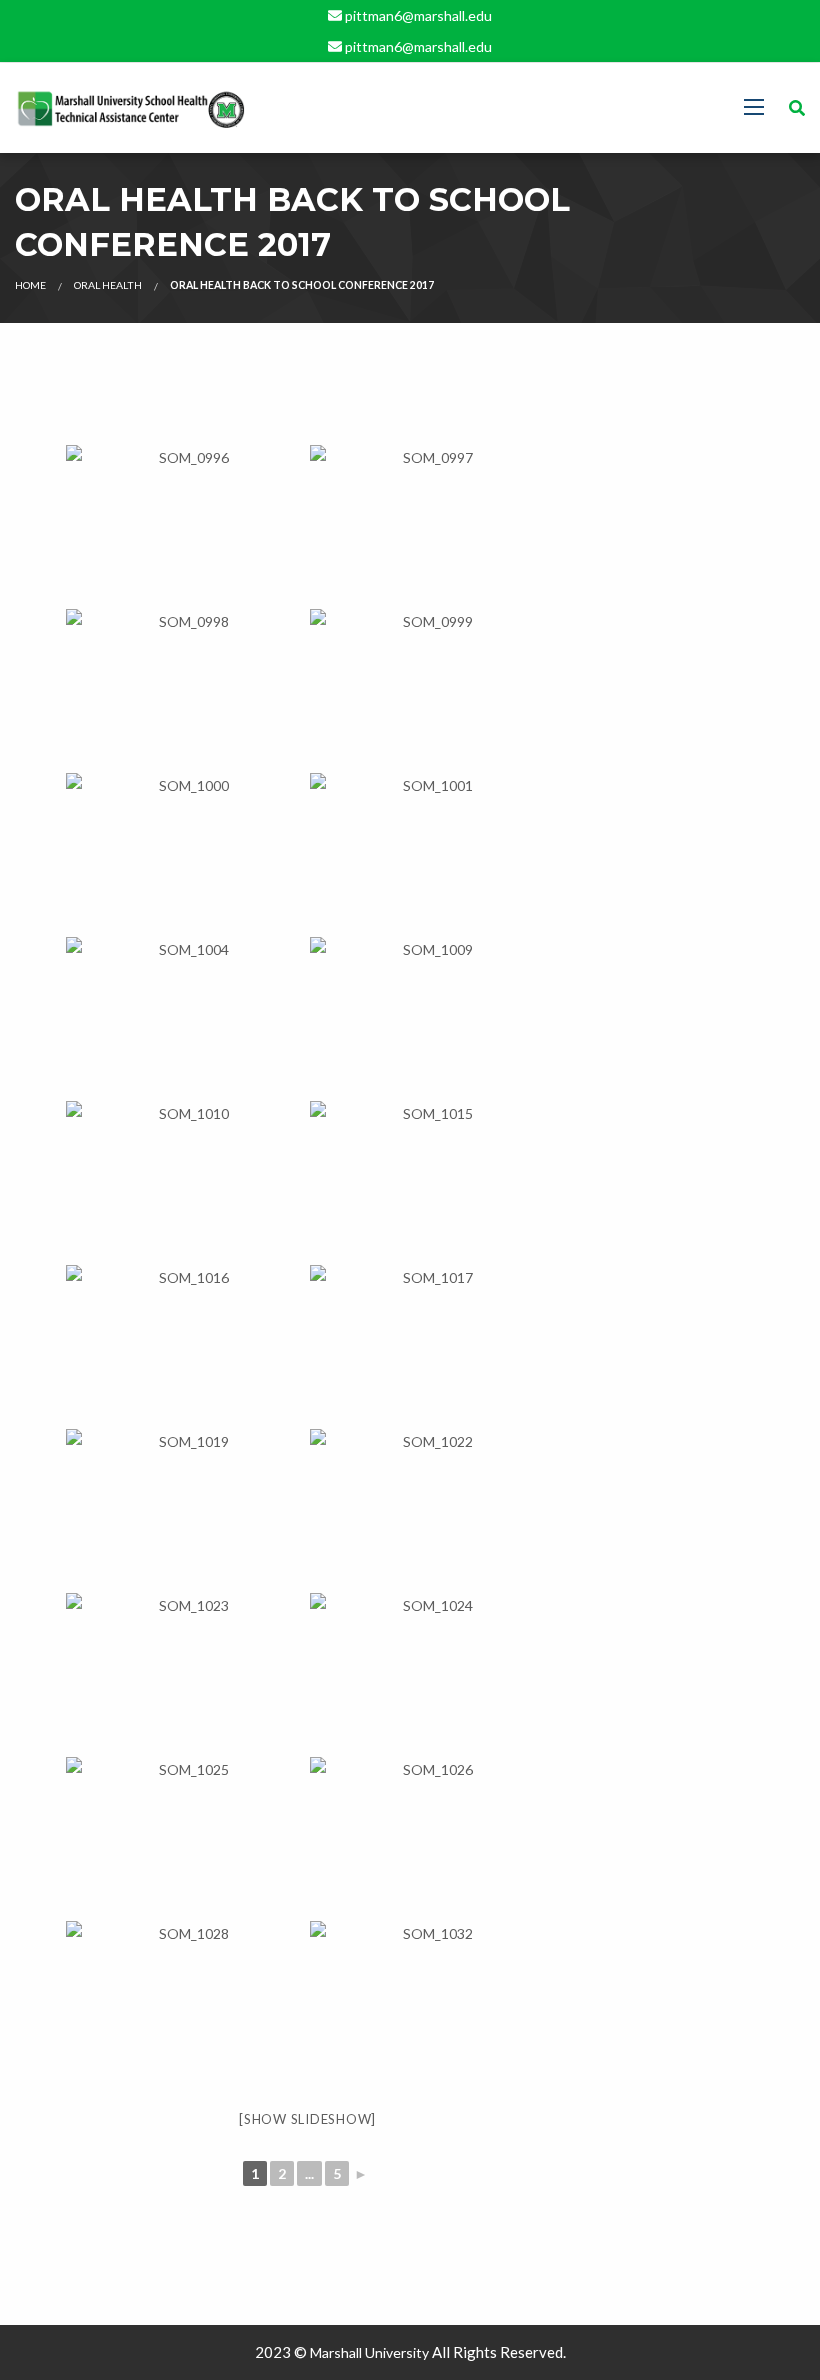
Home (30, 285)
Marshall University (369, 2352)
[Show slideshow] (307, 2119)
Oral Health (108, 285)
